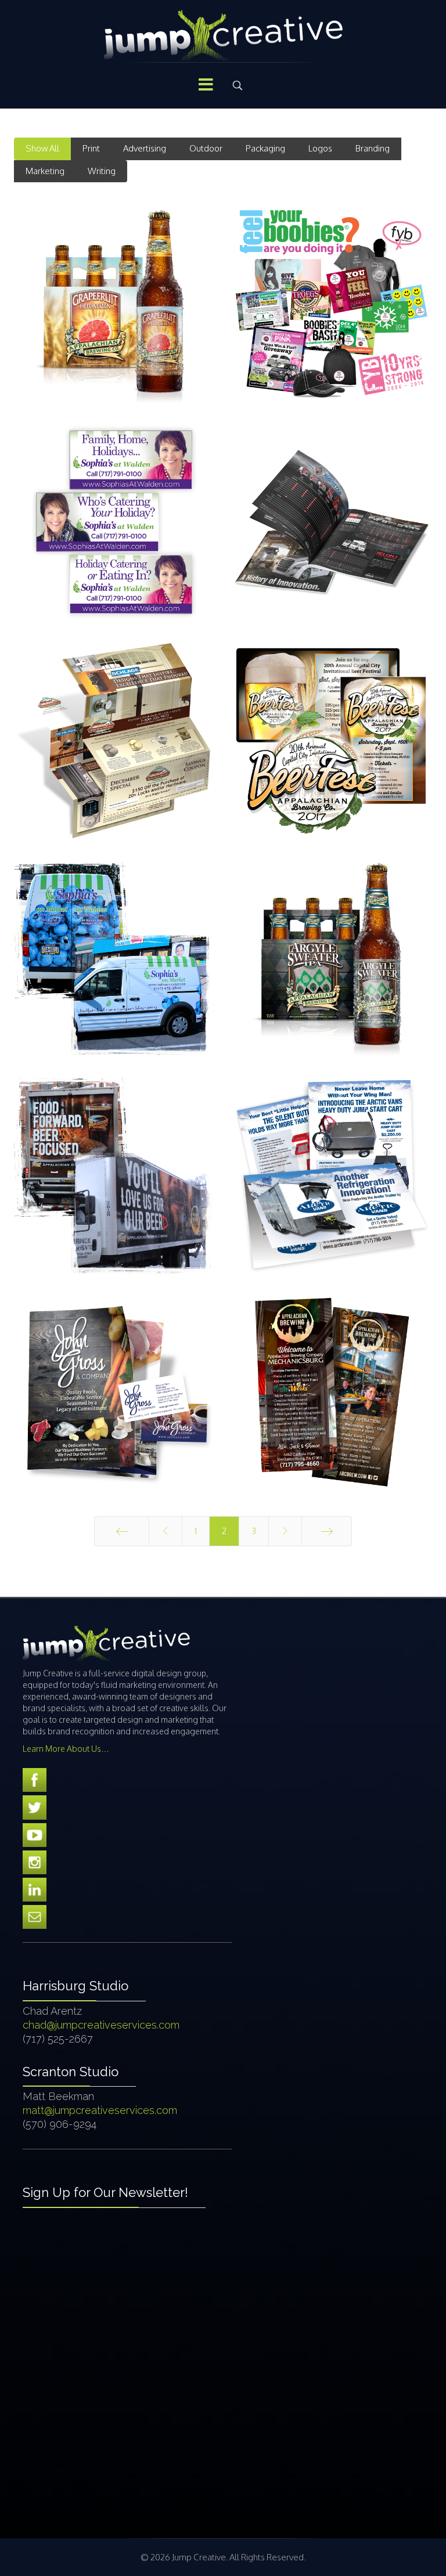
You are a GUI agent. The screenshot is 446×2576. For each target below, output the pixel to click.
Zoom (82, 283)
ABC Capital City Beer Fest (332, 757)
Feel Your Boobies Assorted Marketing (332, 314)
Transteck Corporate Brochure (332, 539)
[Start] (122, 1531)
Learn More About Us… (66, 1749)
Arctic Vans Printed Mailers (332, 1192)
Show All (42, 148)
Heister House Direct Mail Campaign (114, 757)
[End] (327, 1531)
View (147, 283)
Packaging (265, 148)
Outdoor (206, 148)
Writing (102, 171)
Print (91, 148)
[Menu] (206, 85)
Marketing (45, 171)
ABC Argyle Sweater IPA (332, 974)
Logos (320, 148)
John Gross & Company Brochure (114, 1410)
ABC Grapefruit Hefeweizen (115, 321)
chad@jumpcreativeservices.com (101, 2025)
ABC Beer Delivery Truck (114, 1193)
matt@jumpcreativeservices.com (100, 2110)
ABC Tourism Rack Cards (332, 1410)
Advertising (145, 148)
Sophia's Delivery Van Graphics (114, 975)
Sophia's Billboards (114, 540)
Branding (373, 148)
